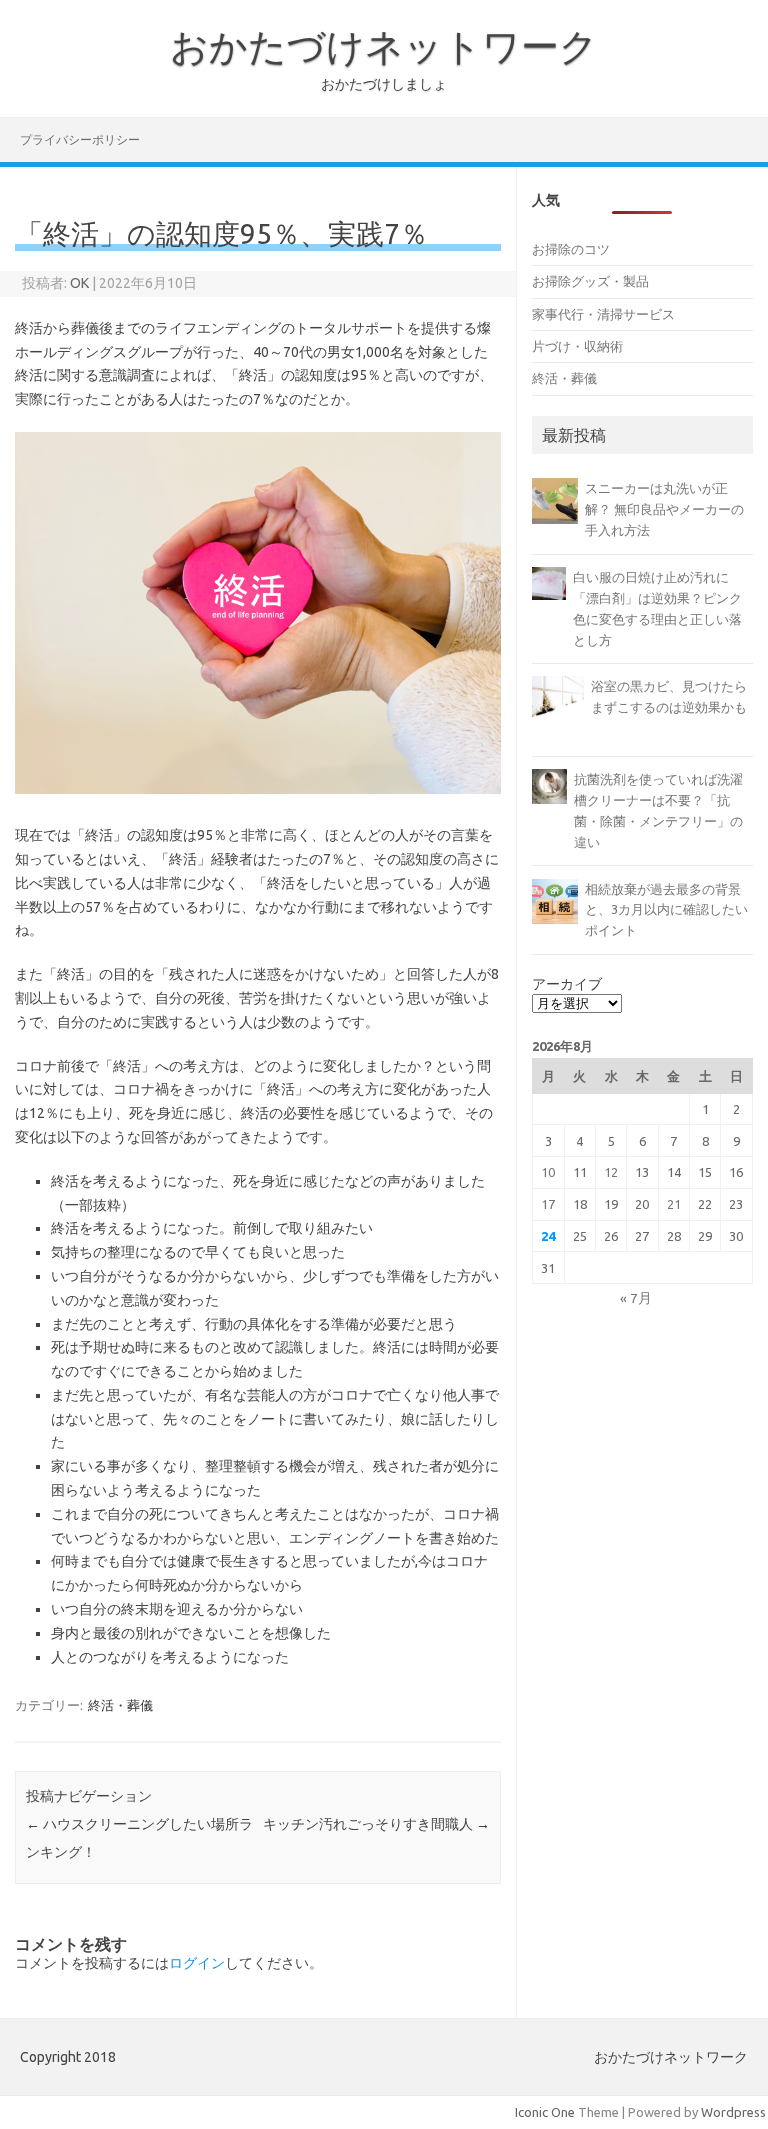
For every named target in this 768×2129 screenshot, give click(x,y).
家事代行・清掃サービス (603, 314)
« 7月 (636, 1298)
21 (674, 1204)
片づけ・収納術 (577, 346)
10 (548, 1172)
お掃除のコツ (571, 249)
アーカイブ (567, 984)
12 (611, 1172)
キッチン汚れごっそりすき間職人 (376, 1824)
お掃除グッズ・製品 (590, 281)
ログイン (197, 1963)
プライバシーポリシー (80, 139)
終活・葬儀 (120, 1705)
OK (79, 283)
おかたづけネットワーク (384, 46)
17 (548, 1204)
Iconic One (545, 2112)
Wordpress (733, 2112)
